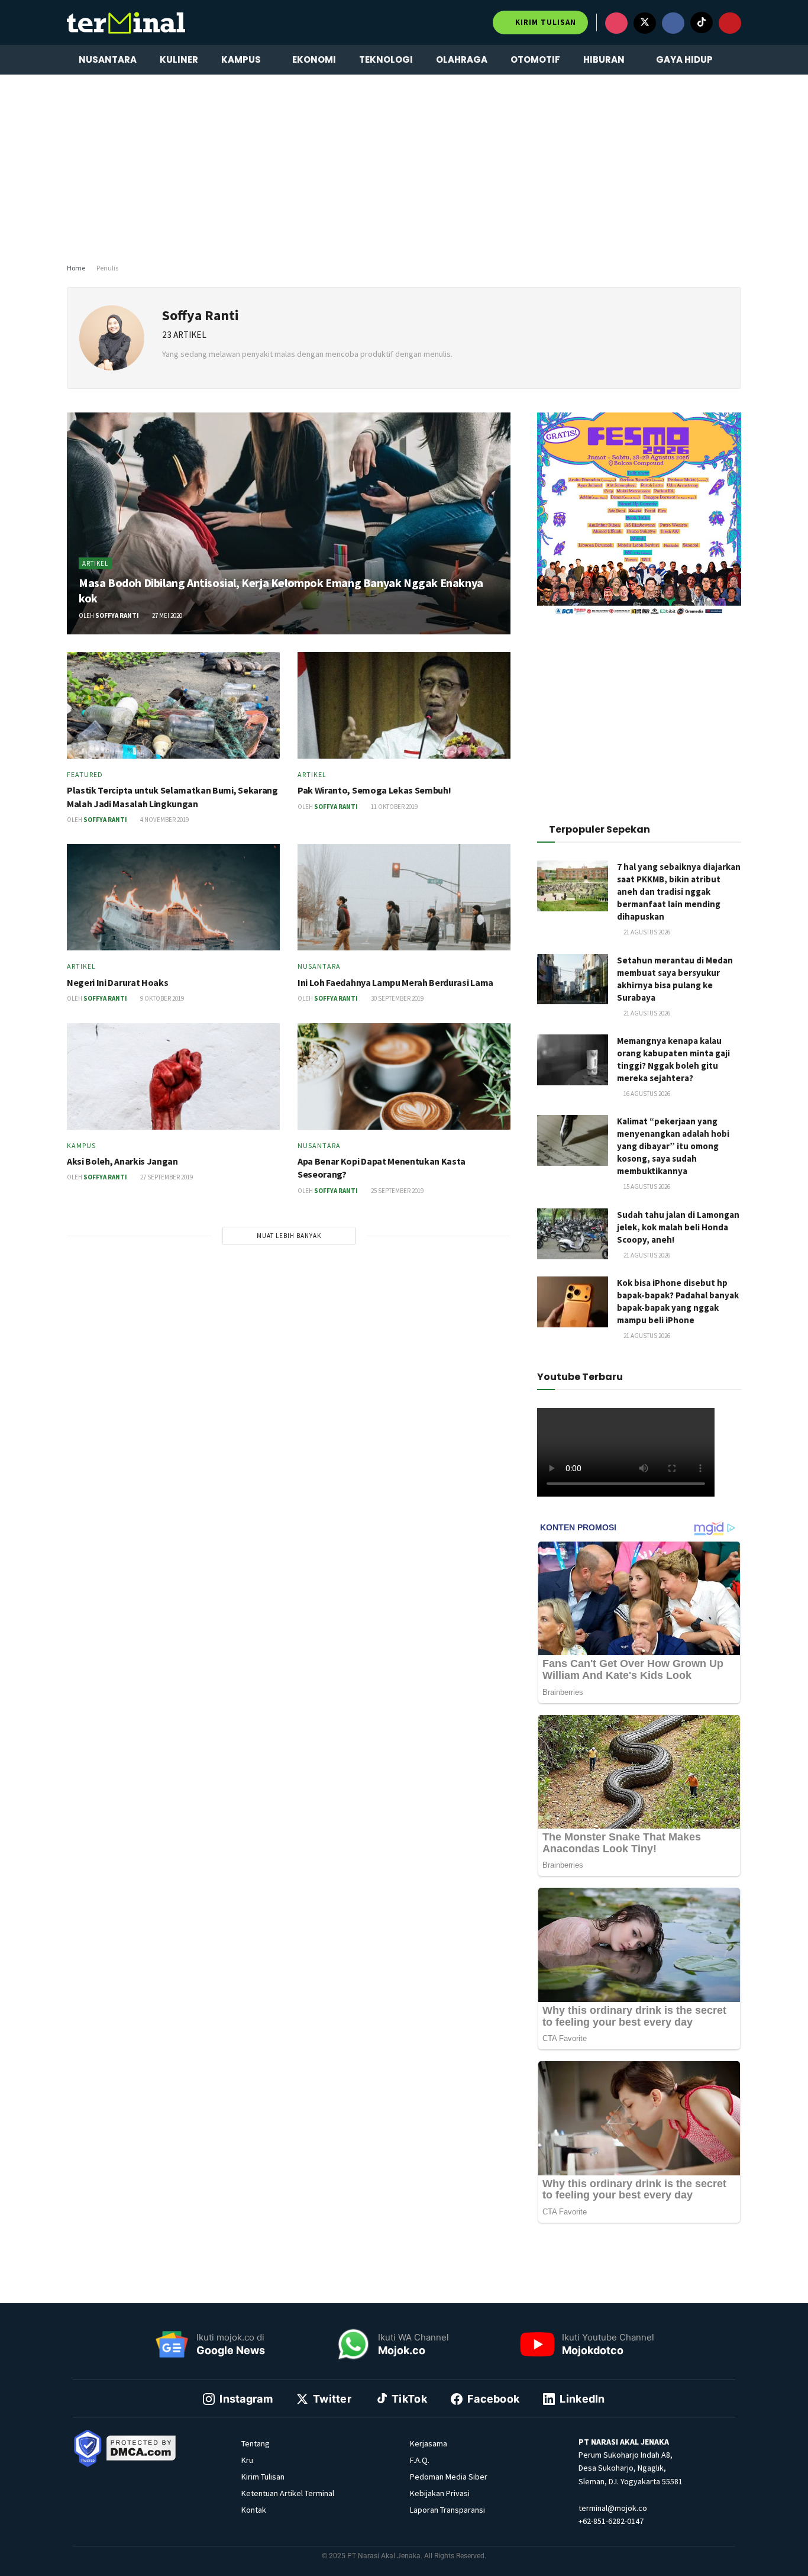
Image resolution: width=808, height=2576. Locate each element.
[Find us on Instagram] (616, 23)
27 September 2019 (166, 1177)
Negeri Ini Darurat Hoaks (117, 982)
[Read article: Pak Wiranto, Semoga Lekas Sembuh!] (404, 705)
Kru (247, 2460)
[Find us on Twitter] (645, 23)
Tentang (256, 2443)
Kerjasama (429, 2443)
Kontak (254, 2510)
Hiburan (604, 59)
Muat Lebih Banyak (289, 1236)
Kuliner (179, 59)
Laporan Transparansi (447, 2510)
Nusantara (108, 59)
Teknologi (386, 59)
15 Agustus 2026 (646, 1187)
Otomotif (535, 59)
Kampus (241, 59)
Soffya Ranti (117, 615)
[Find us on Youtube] (730, 23)
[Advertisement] (404, 166)
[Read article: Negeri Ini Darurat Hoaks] (173, 897)
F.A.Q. (420, 2460)
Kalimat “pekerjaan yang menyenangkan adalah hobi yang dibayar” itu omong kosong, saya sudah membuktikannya (673, 1146)
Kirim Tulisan (544, 22)
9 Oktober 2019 (161, 998)
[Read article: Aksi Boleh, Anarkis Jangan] (173, 1076)
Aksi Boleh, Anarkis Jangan (122, 1161)
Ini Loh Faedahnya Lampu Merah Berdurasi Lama (395, 982)
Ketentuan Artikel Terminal (288, 2493)
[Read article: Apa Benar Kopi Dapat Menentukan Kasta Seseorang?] (404, 1076)
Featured (85, 775)
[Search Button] (737, 60)
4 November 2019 (164, 820)
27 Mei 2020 (167, 615)
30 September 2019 (397, 998)
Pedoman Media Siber (449, 2477)
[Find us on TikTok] (702, 22)
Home (76, 268)
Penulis (107, 268)
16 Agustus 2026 (646, 1094)
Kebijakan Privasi (440, 2493)
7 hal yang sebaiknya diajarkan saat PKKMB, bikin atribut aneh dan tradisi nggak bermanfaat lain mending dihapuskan (679, 892)
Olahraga (462, 59)
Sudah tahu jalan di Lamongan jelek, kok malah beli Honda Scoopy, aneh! (678, 1227)
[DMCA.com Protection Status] (141, 2447)
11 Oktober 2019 (394, 807)
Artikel (95, 563)
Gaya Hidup (684, 59)
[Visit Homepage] (126, 22)
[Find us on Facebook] (673, 23)
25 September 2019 (397, 1191)
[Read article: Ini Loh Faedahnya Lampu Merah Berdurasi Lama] (404, 897)
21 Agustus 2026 (646, 932)
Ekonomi (314, 59)
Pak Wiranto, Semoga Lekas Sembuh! (374, 790)
